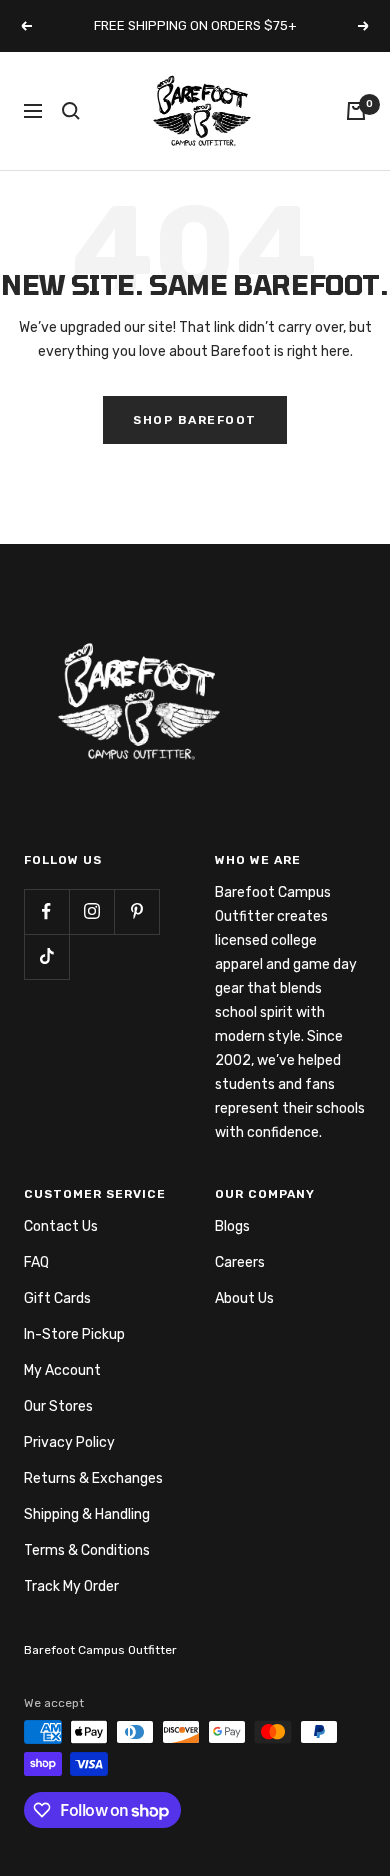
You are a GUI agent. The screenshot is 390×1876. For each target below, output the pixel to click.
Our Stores (58, 1406)
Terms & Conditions (87, 1550)
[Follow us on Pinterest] (136, 911)
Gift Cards (57, 1298)
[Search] (71, 111)
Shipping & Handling (87, 1514)
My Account (62, 1370)
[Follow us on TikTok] (46, 956)
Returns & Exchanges (93, 1478)
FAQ (36, 1262)
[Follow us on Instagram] (91, 911)
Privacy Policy (69, 1442)
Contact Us (61, 1226)
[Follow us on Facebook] (46, 911)
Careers (240, 1262)
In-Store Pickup (74, 1334)
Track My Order (71, 1586)
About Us (244, 1298)
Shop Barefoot (195, 420)
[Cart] (356, 111)
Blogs (232, 1226)
